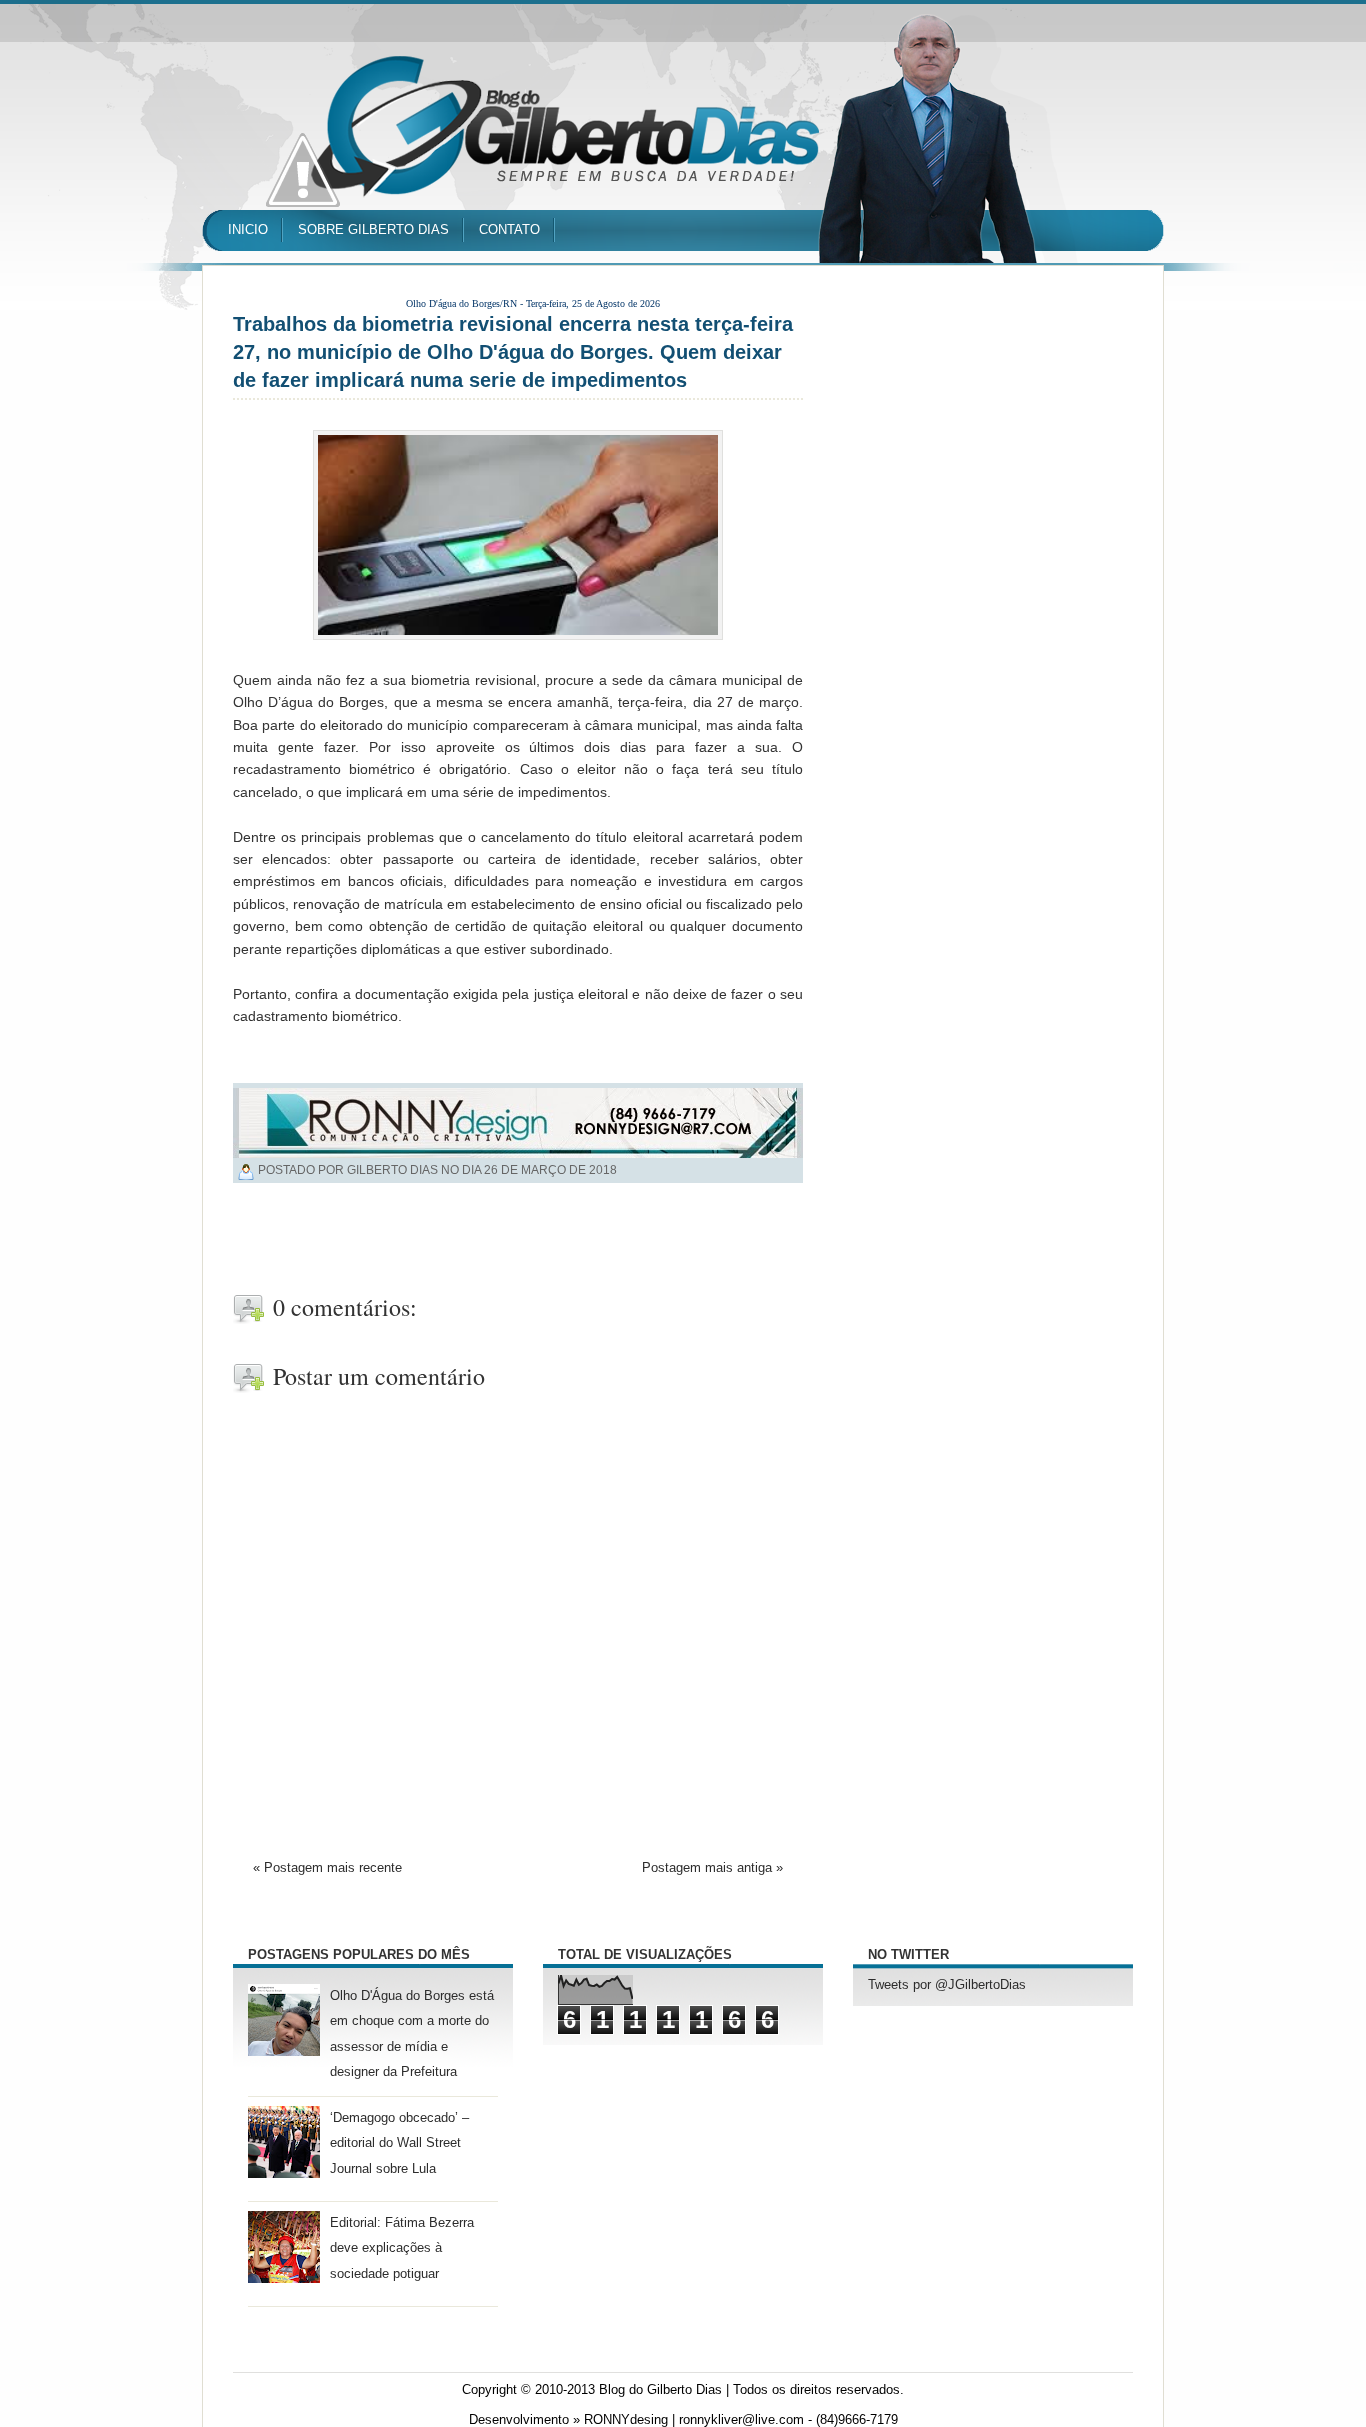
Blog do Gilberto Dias (660, 2390)
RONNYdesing (626, 2420)
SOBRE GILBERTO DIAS (373, 229)
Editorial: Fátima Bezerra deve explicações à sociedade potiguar (402, 2248)
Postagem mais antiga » (712, 1868)
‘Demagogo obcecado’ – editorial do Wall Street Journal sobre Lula (399, 2143)
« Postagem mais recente (327, 1868)
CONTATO (509, 229)
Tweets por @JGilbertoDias (947, 1985)
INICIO (248, 229)
